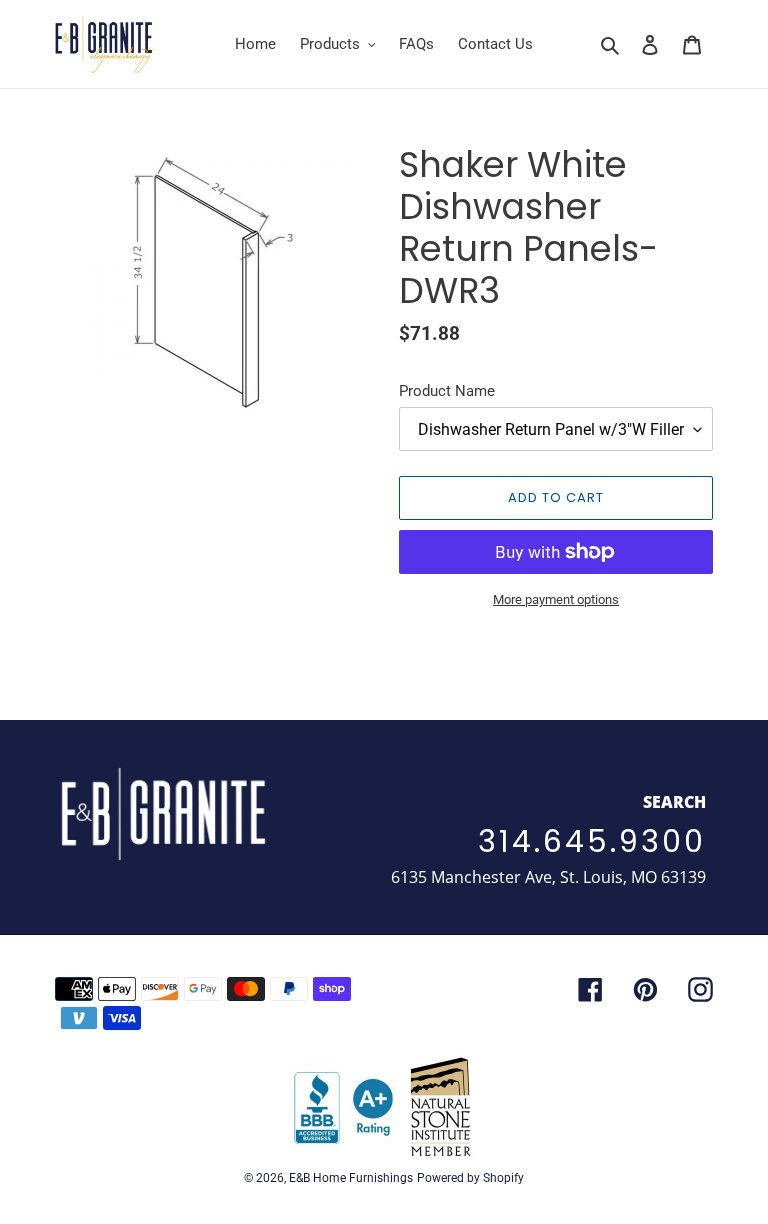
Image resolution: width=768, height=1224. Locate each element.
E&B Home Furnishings (351, 1178)
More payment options (556, 599)
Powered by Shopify (470, 1178)
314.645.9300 (592, 841)
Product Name (447, 391)
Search (674, 802)
